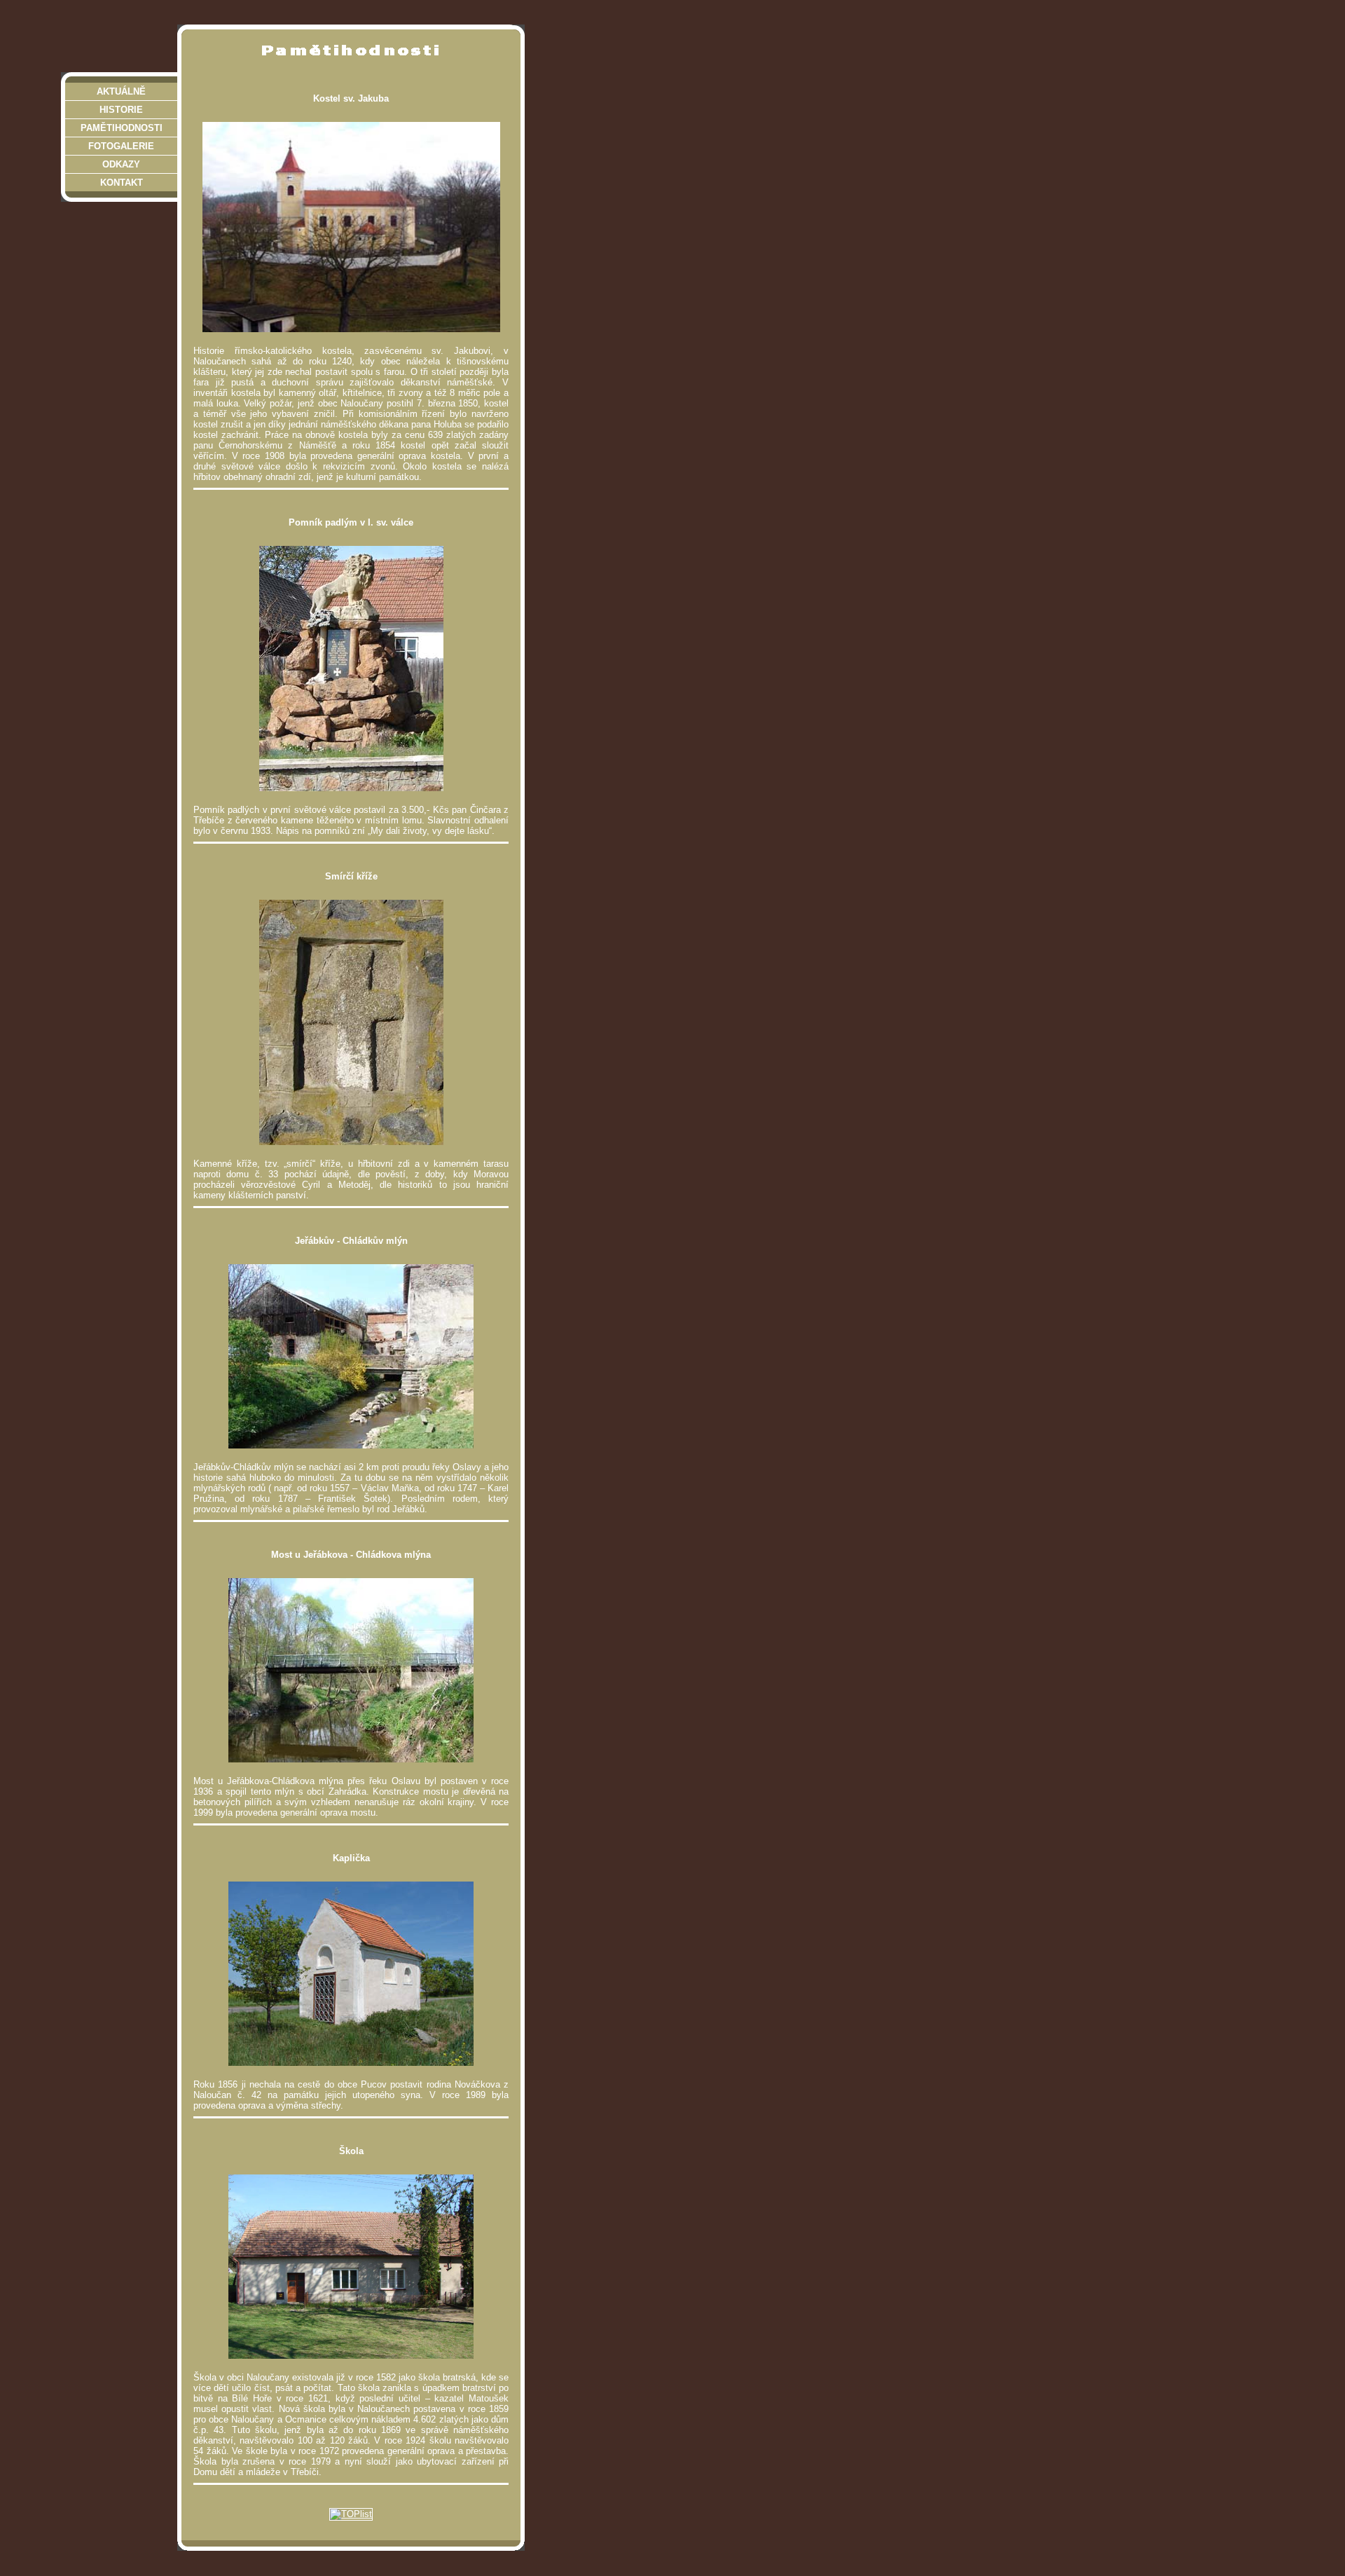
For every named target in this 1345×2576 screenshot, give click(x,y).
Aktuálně (121, 91)
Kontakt (122, 183)
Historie (121, 110)
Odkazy (121, 164)
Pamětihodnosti (122, 128)
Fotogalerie (121, 146)
